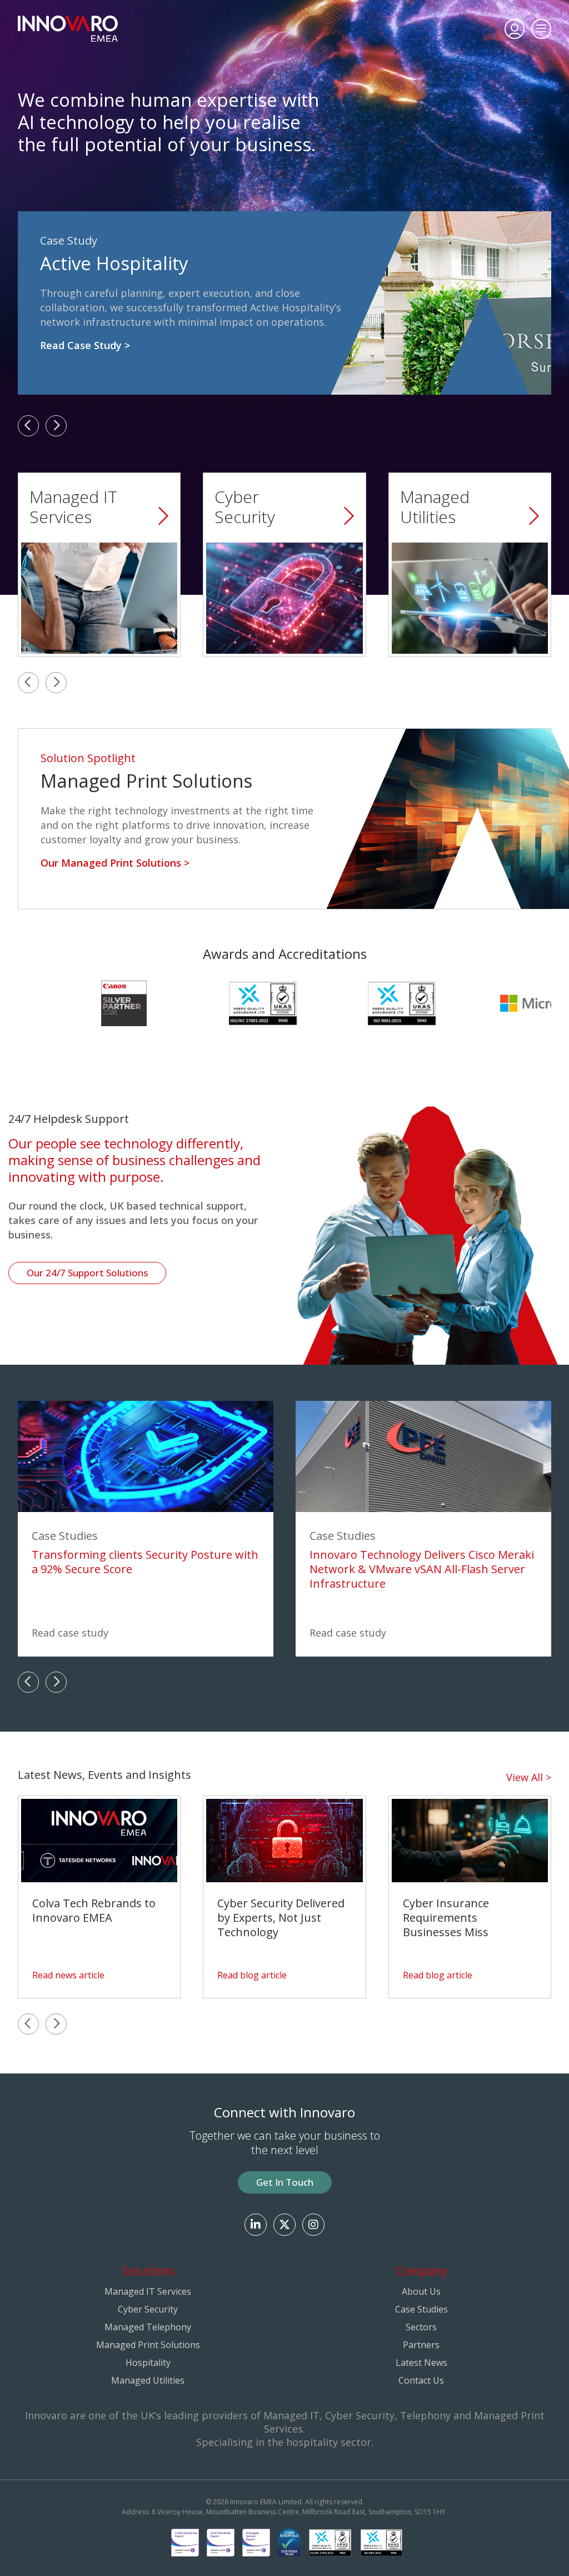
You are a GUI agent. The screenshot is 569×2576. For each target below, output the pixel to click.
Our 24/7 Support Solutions (87, 1273)
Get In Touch (285, 2182)
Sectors (421, 2327)
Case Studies (421, 2309)
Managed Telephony (148, 2327)
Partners (421, 2345)
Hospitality (148, 2363)
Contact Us (421, 2380)
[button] (28, 426)
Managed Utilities (148, 2380)
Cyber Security (148, 2309)
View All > (529, 1777)
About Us (421, 2291)
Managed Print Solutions (148, 2345)
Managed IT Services (148, 2291)
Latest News (421, 2363)
